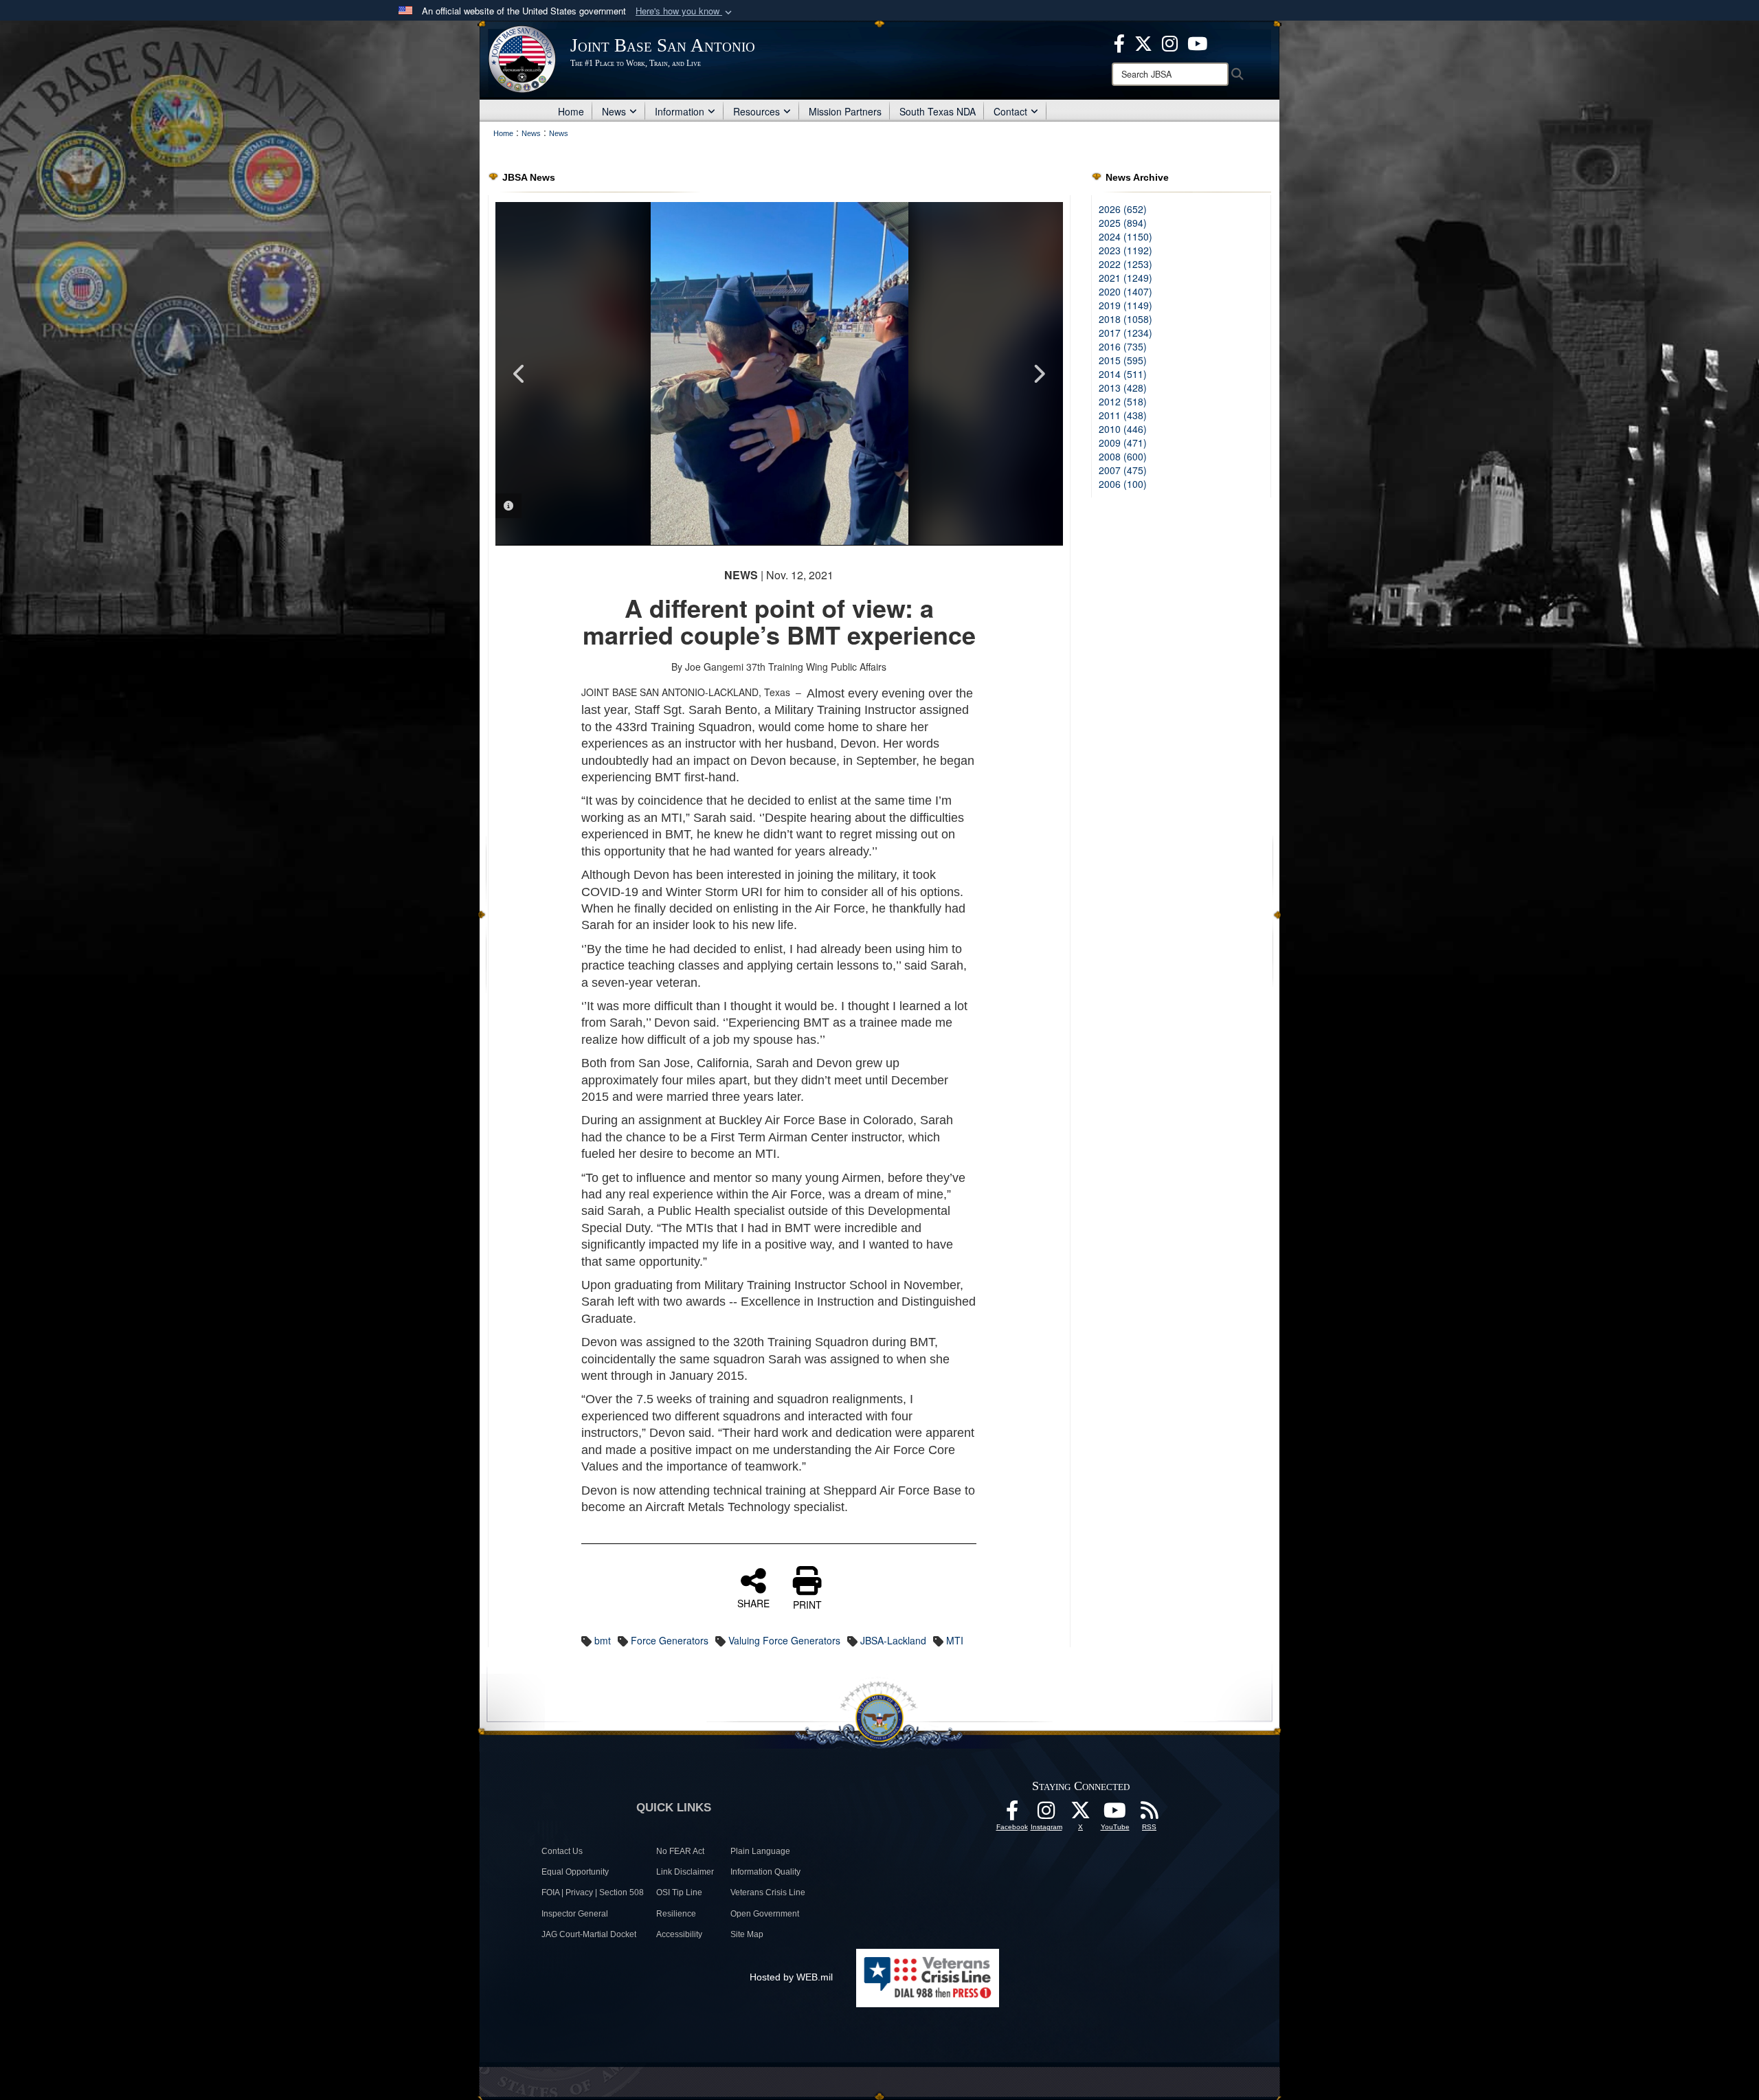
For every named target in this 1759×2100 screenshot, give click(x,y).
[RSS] (1150, 1814)
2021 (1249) (1125, 278)
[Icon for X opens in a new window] (1143, 42)
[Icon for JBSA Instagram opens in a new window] (1170, 42)
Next (1039, 374)
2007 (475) (1123, 470)
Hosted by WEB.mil (791, 1977)
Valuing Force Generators (784, 1640)
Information (680, 111)
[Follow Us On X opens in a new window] (1081, 1814)
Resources (757, 111)
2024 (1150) (1125, 236)
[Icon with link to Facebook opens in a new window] (1119, 42)
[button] (685, 11)
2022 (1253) (1125, 264)
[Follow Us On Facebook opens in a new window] (1012, 1814)
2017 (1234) (1125, 333)
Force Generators (670, 1640)
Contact (1010, 111)
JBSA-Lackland (893, 1640)
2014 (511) (1123, 374)
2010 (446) (1123, 429)
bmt (603, 1640)
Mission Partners (845, 111)
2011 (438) (1123, 415)
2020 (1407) (1125, 291)
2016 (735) (1123, 346)
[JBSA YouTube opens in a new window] (1197, 42)
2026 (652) (1123, 209)
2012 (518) (1123, 401)
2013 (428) (1123, 388)
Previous (519, 374)
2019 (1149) (1125, 305)
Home (571, 111)
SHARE (753, 1602)
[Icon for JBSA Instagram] (1046, 1814)
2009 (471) (1123, 443)
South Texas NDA (938, 111)
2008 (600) (1123, 456)
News (614, 111)
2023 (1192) (1125, 250)
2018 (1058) (1125, 319)
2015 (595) (1123, 360)
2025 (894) (1123, 223)
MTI (955, 1640)
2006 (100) (1123, 484)
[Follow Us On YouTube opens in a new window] (1115, 1814)
